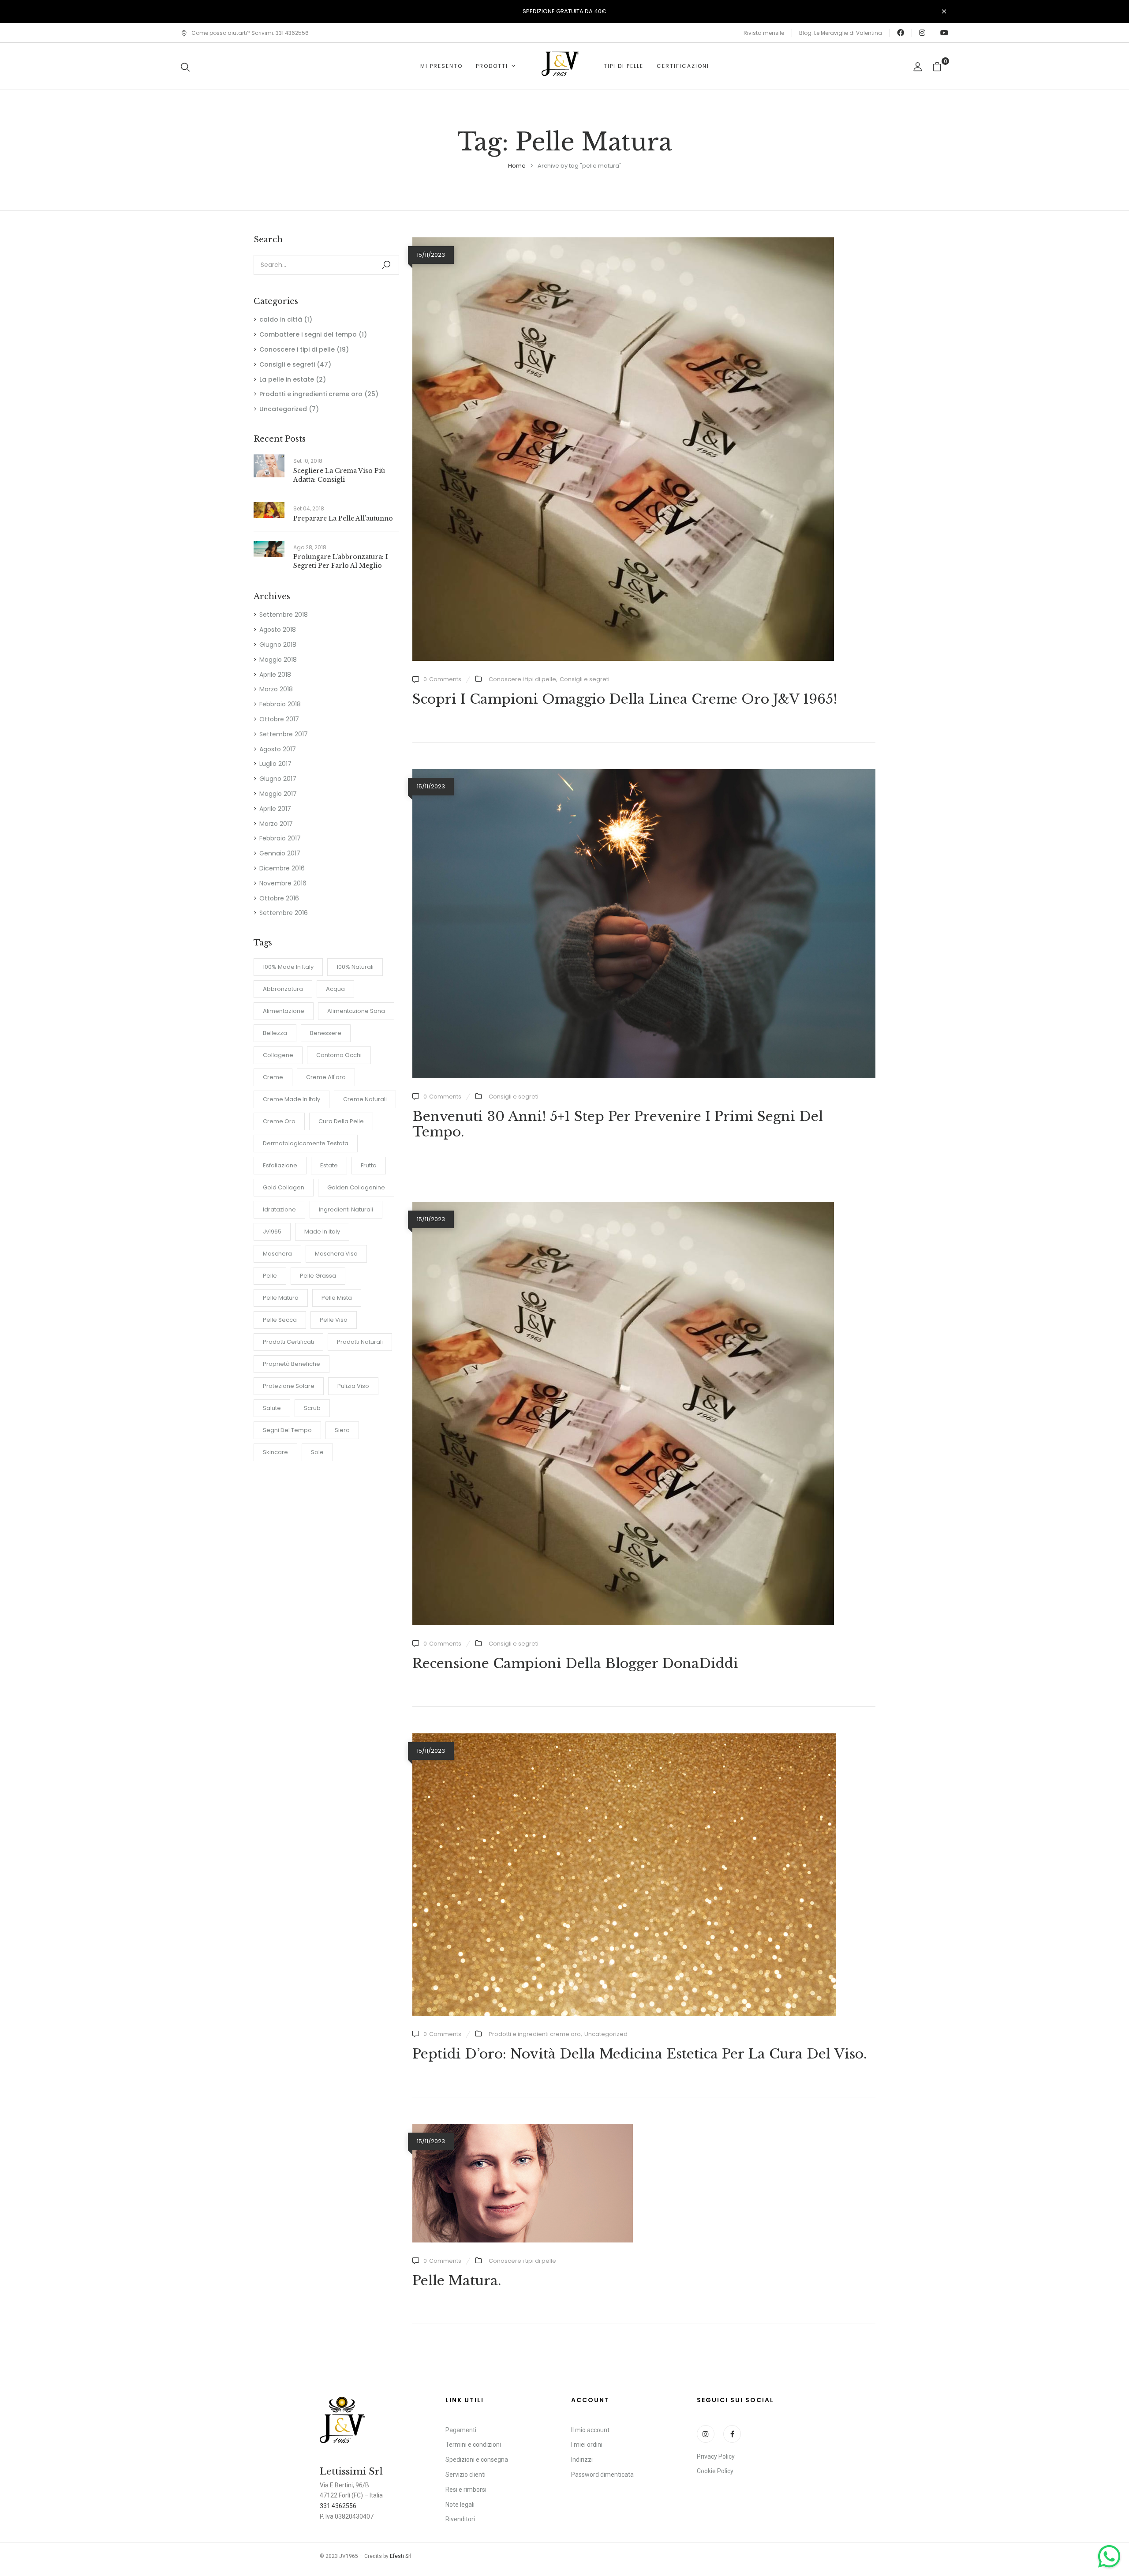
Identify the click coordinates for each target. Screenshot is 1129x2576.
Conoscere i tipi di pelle (297, 349)
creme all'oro (326, 1077)
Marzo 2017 (276, 824)
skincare (275, 1452)
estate (329, 1165)
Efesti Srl (401, 2556)
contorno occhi (339, 1055)
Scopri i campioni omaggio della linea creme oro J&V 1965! (625, 699)
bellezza (275, 1033)
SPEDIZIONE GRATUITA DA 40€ (564, 11)
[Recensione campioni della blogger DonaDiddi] (623, 1207)
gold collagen (284, 1187)
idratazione (279, 1209)
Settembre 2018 (284, 615)
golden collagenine (356, 1187)
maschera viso (336, 1254)
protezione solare (289, 1386)
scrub (312, 1408)
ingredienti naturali (346, 1209)
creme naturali (365, 1099)
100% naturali (355, 967)
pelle (270, 1276)
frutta (369, 1165)
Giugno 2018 (278, 645)
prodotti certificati (288, 1342)
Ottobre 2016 (279, 898)
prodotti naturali (360, 1342)
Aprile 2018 (275, 675)
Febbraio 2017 (280, 838)
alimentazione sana (356, 1011)
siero (342, 1430)
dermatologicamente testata (306, 1143)
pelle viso (334, 1320)
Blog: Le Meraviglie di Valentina (841, 33)
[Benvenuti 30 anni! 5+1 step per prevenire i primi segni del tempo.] (644, 774)
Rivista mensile (764, 33)
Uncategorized (283, 409)
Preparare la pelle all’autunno (343, 518)
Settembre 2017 (284, 734)
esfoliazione (280, 1165)
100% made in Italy (288, 967)
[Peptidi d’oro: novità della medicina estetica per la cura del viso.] (624, 1738)
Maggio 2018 (278, 660)
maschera (277, 1254)
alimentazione (284, 1011)
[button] (940, 66)
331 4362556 (338, 2506)
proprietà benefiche (292, 1364)
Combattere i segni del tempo (308, 334)
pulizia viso (353, 1386)
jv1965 (272, 1232)
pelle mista (337, 1298)
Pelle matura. (457, 2281)
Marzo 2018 (276, 689)
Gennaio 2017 (280, 853)
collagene (278, 1055)
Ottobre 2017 (279, 719)
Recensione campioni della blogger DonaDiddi (575, 1663)
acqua (335, 989)
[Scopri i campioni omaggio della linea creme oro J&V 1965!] (623, 242)
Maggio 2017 (278, 794)
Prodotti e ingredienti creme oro (311, 394)
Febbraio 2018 (280, 704)
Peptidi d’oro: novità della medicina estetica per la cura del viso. (639, 2054)
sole (317, 1452)
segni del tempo (287, 1430)
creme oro (279, 1121)
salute (272, 1408)
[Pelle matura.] (523, 2129)
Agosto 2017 (278, 749)
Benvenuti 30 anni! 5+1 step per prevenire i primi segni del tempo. (618, 1124)
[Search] (386, 265)
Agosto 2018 (278, 630)
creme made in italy (292, 1099)
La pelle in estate (287, 379)
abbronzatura (283, 989)
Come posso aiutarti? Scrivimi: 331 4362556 (250, 33)
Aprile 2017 (275, 809)
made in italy (322, 1232)
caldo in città (281, 319)
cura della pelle (341, 1121)
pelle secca (280, 1320)
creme (273, 1077)
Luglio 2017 (275, 764)
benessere (326, 1033)
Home (517, 166)
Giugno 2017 (278, 779)
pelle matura (281, 1298)
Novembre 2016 (283, 883)
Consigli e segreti (287, 364)
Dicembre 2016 (282, 868)
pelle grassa (318, 1276)
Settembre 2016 (284, 913)
